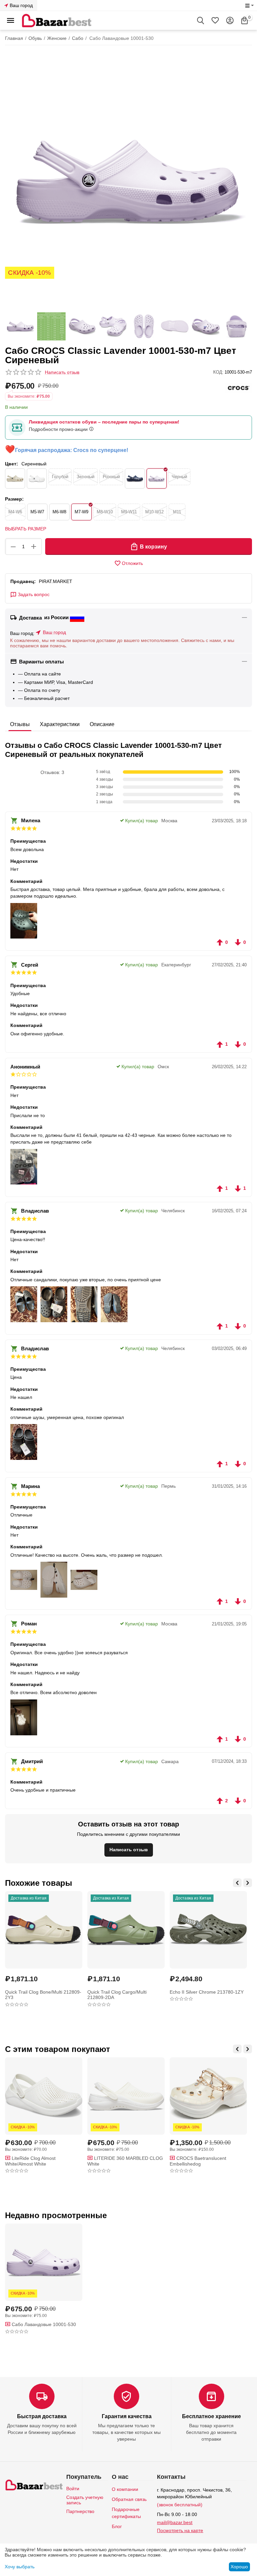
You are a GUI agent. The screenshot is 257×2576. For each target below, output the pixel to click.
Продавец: (23, 581)
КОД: (218, 372)
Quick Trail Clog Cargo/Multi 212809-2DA (117, 1995)
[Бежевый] (15, 478)
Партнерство (80, 2511)
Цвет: (12, 464)
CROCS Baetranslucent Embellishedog (198, 2161)
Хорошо (239, 2567)
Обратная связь (129, 2499)
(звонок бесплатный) (180, 2505)
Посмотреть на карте (180, 2530)
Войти (73, 2489)
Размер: (14, 499)
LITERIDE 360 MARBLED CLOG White (125, 2161)
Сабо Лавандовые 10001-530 (43, 2324)
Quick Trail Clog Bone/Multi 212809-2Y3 (43, 1995)
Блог (117, 2526)
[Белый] (37, 478)
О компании (125, 2489)
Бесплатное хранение (211, 2416)
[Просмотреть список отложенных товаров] (215, 20)
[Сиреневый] (157, 478)
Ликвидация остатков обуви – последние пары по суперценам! (104, 422)
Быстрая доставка (42, 2416)
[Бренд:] (239, 388)
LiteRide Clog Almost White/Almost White (30, 2161)
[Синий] (135, 478)
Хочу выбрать (20, 2567)
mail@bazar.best (175, 2522)
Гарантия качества (127, 2416)
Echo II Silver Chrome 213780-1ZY (207, 1992)
